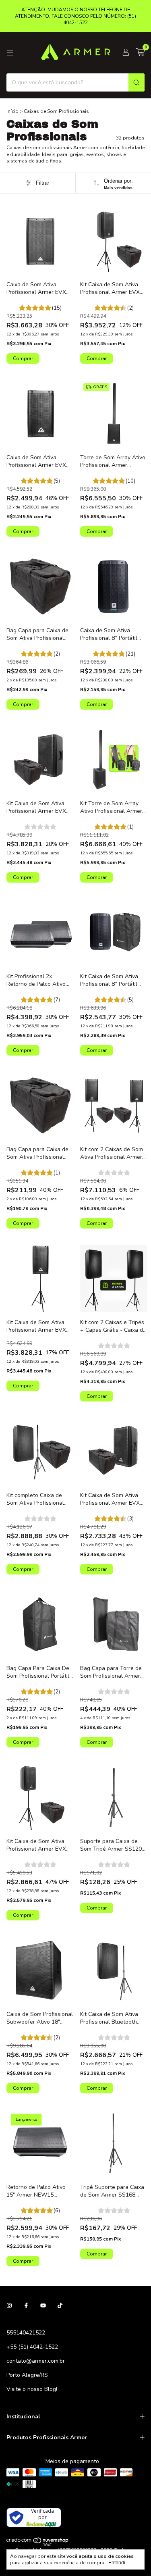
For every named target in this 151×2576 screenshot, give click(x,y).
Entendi (117, 2563)
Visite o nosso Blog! (32, 2389)
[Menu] (10, 53)
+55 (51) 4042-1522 (32, 2347)
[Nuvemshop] (38, 2545)
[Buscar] (137, 82)
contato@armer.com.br (36, 2361)
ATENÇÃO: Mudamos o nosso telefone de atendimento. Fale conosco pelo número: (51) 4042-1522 (75, 16)
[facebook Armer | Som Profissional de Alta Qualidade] (26, 2306)
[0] (140, 53)
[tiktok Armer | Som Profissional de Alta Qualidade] (60, 2306)
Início (12, 111)
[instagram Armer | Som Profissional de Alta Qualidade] (9, 2306)
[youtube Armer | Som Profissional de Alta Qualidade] (43, 2306)
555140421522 (26, 2333)
